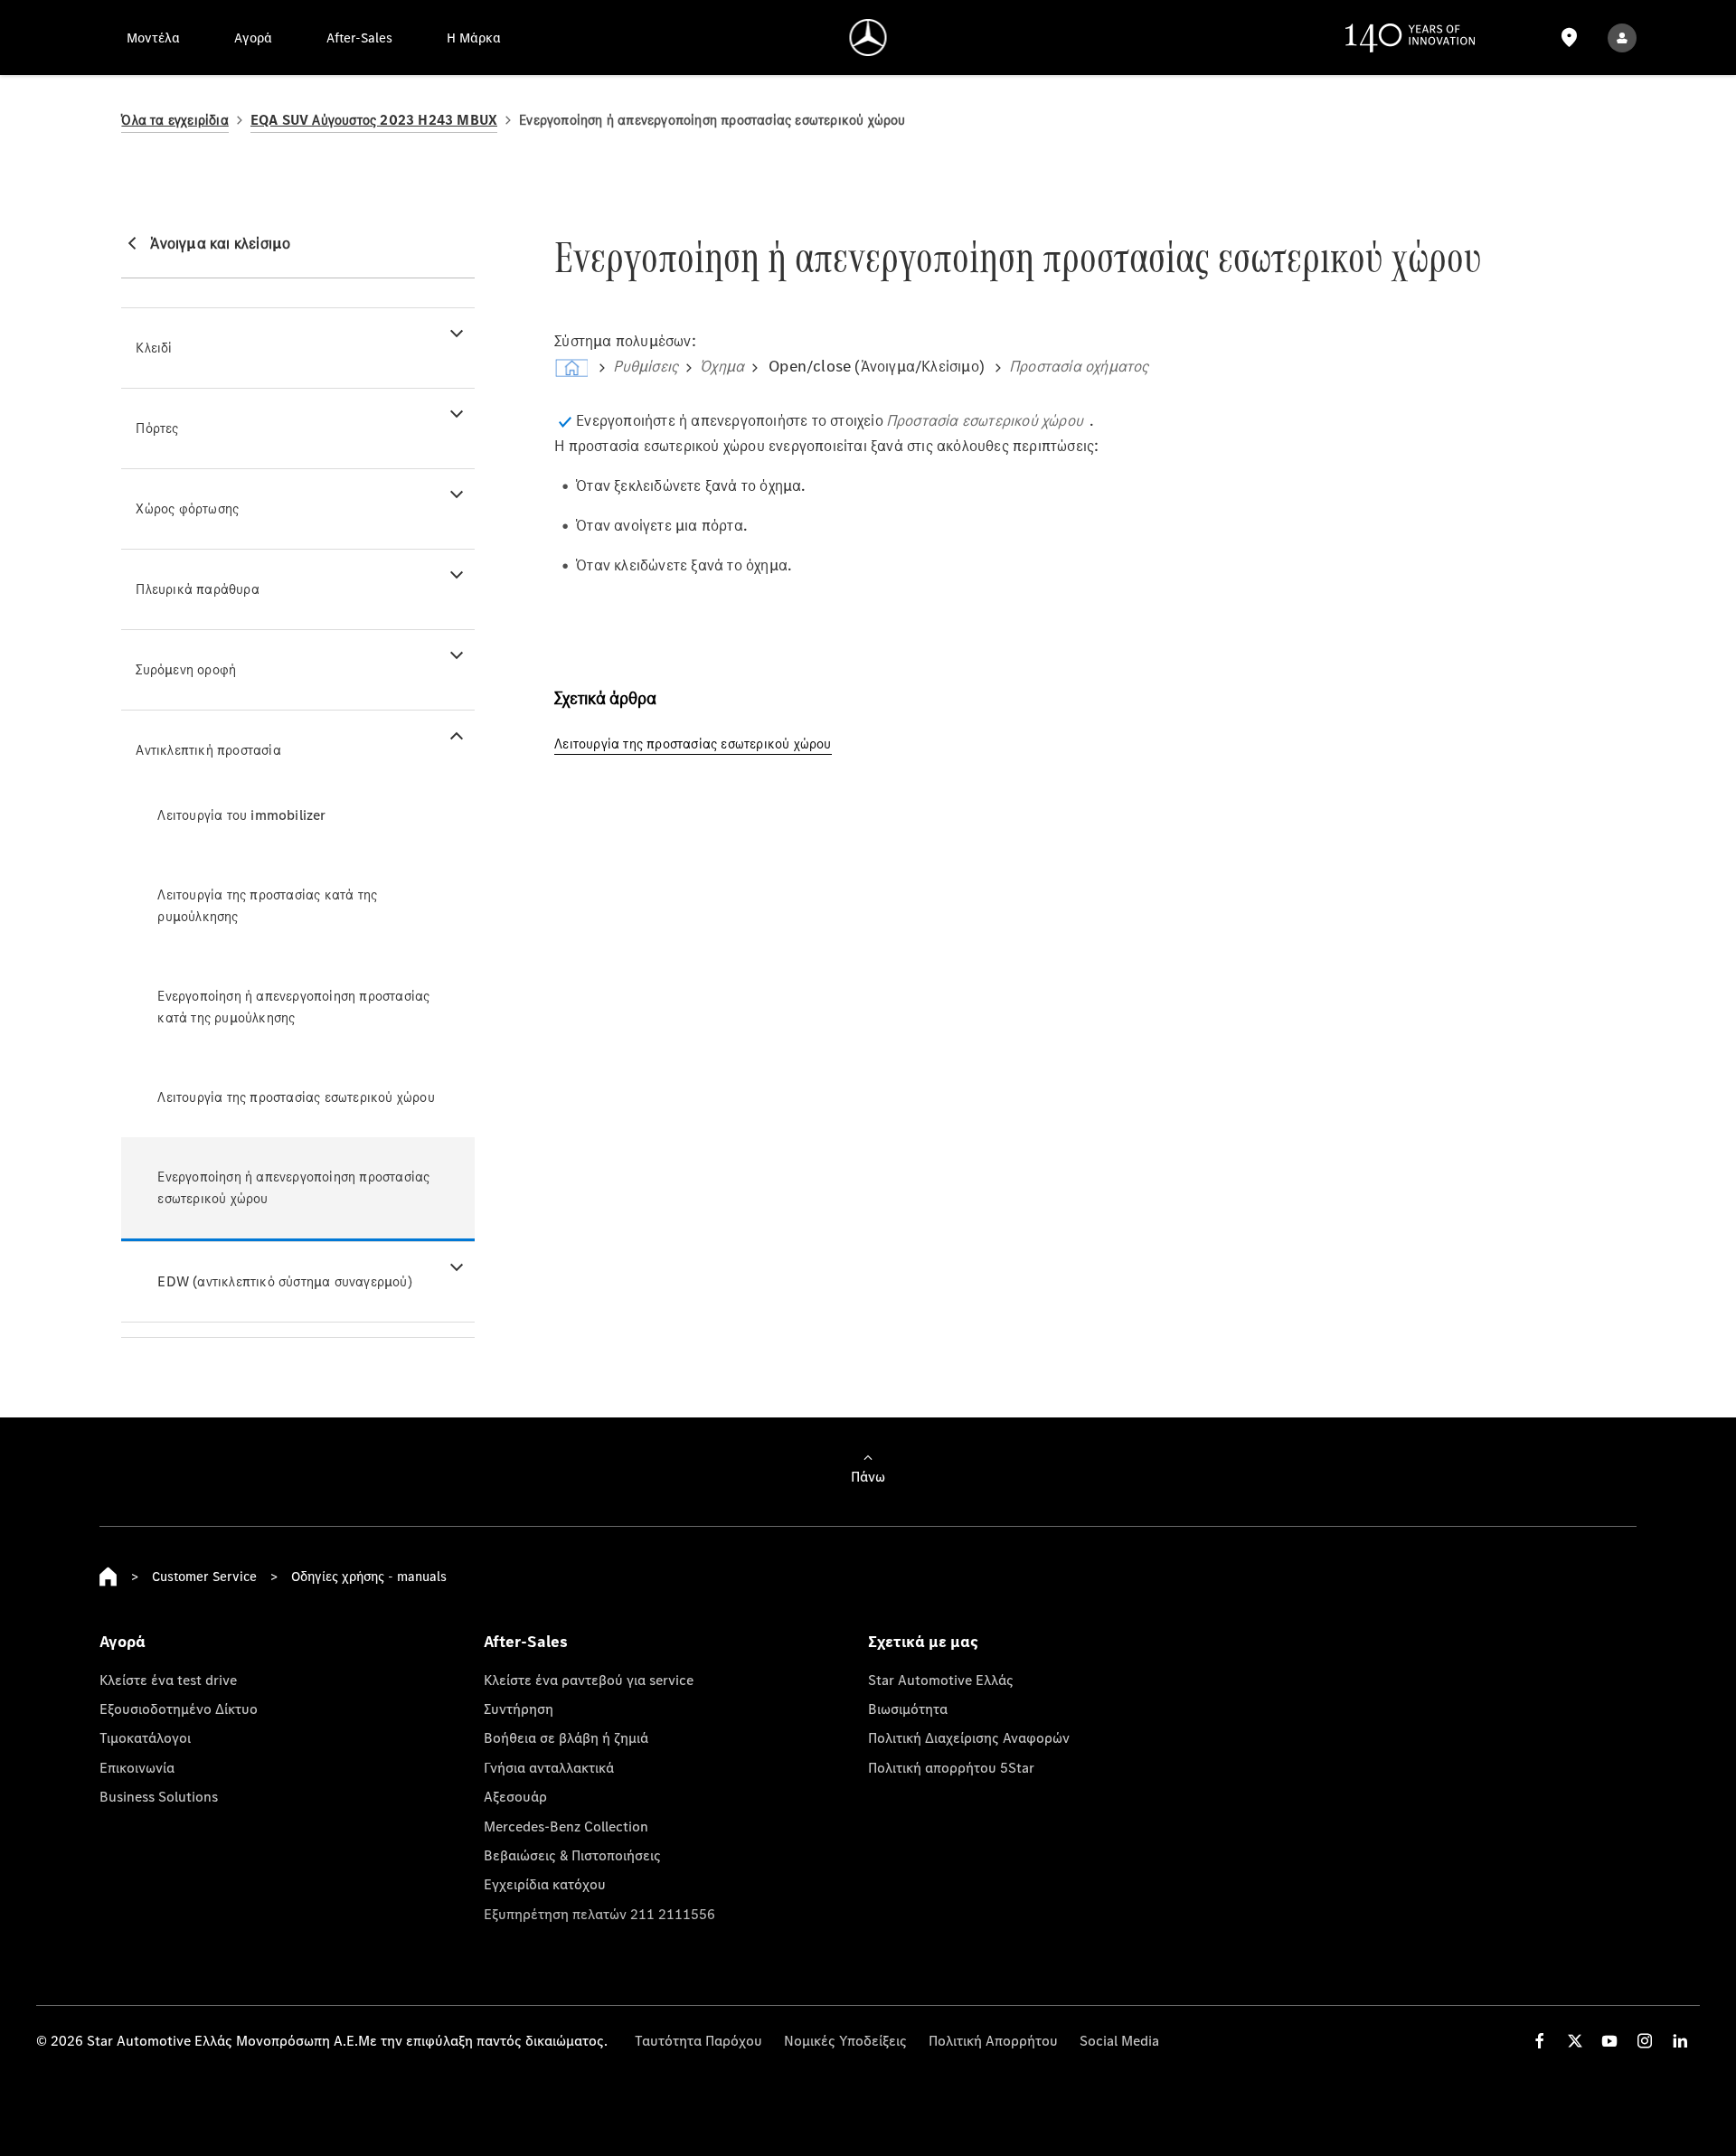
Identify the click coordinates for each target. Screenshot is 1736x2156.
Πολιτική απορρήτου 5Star (951, 1767)
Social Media (1119, 2040)
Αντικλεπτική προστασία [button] (208, 750)
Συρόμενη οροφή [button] (186, 669)
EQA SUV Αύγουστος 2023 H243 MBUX (374, 120)
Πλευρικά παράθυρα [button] (197, 589)
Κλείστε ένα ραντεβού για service (589, 1680)
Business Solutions (159, 1796)
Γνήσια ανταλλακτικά (549, 1767)
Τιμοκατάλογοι (145, 1737)
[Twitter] (1575, 2041)
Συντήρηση (519, 1709)
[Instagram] (1645, 2041)
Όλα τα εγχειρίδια (175, 120)
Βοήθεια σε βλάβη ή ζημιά (566, 1737)
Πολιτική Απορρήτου (993, 2040)
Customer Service (204, 1576)
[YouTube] (1609, 2041)
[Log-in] (1622, 38)
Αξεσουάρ (515, 1796)
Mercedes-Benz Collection (566, 1826)
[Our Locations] (1569, 38)
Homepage (108, 1577)
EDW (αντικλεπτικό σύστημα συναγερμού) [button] (284, 1281)
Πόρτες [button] (157, 428)
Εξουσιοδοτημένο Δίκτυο (179, 1709)
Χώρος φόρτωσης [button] (187, 508)
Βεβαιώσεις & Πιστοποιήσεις (572, 1855)
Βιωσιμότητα (908, 1709)
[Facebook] (1540, 2041)
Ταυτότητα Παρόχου (698, 2040)
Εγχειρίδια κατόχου (545, 1884)
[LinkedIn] (1680, 2041)
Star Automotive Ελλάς (941, 1680)
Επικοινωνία (137, 1767)
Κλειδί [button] (154, 348)
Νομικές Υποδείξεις (845, 2040)
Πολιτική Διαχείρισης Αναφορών (969, 1737)
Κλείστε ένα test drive (168, 1680)
